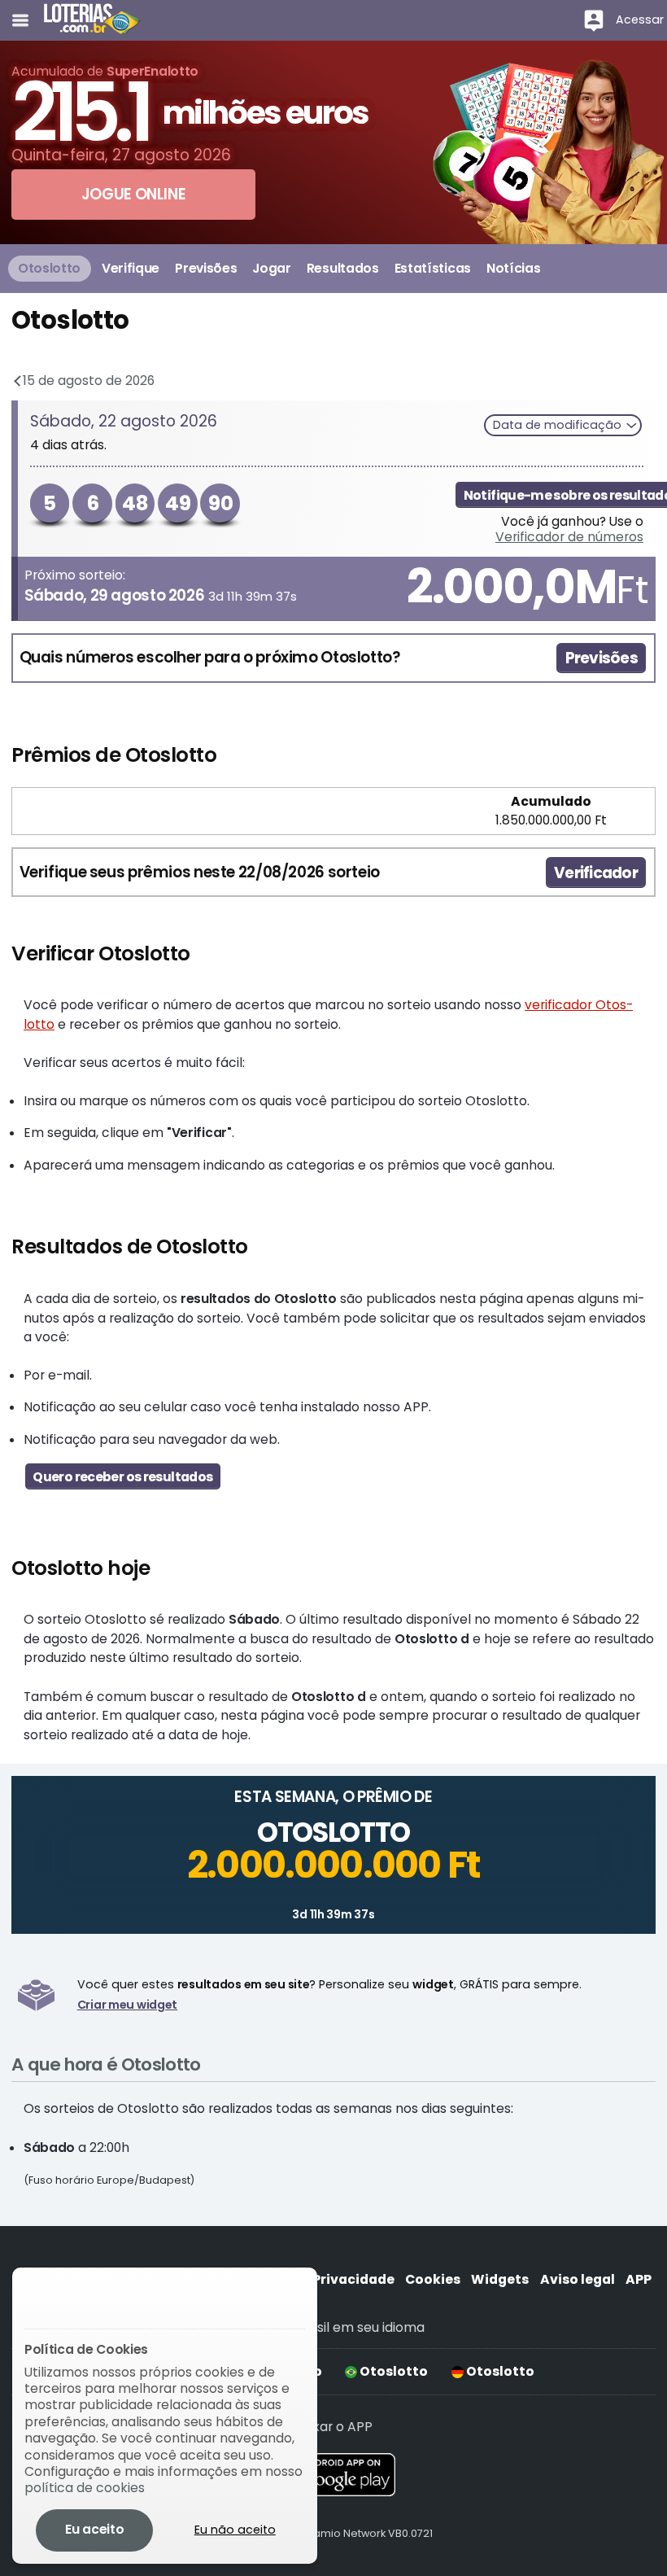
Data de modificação (559, 425)
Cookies (433, 2279)
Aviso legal (578, 2279)
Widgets (500, 2279)
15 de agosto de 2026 (87, 380)
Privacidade (353, 2279)
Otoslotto (392, 2371)
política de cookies (85, 2488)
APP (639, 2279)
